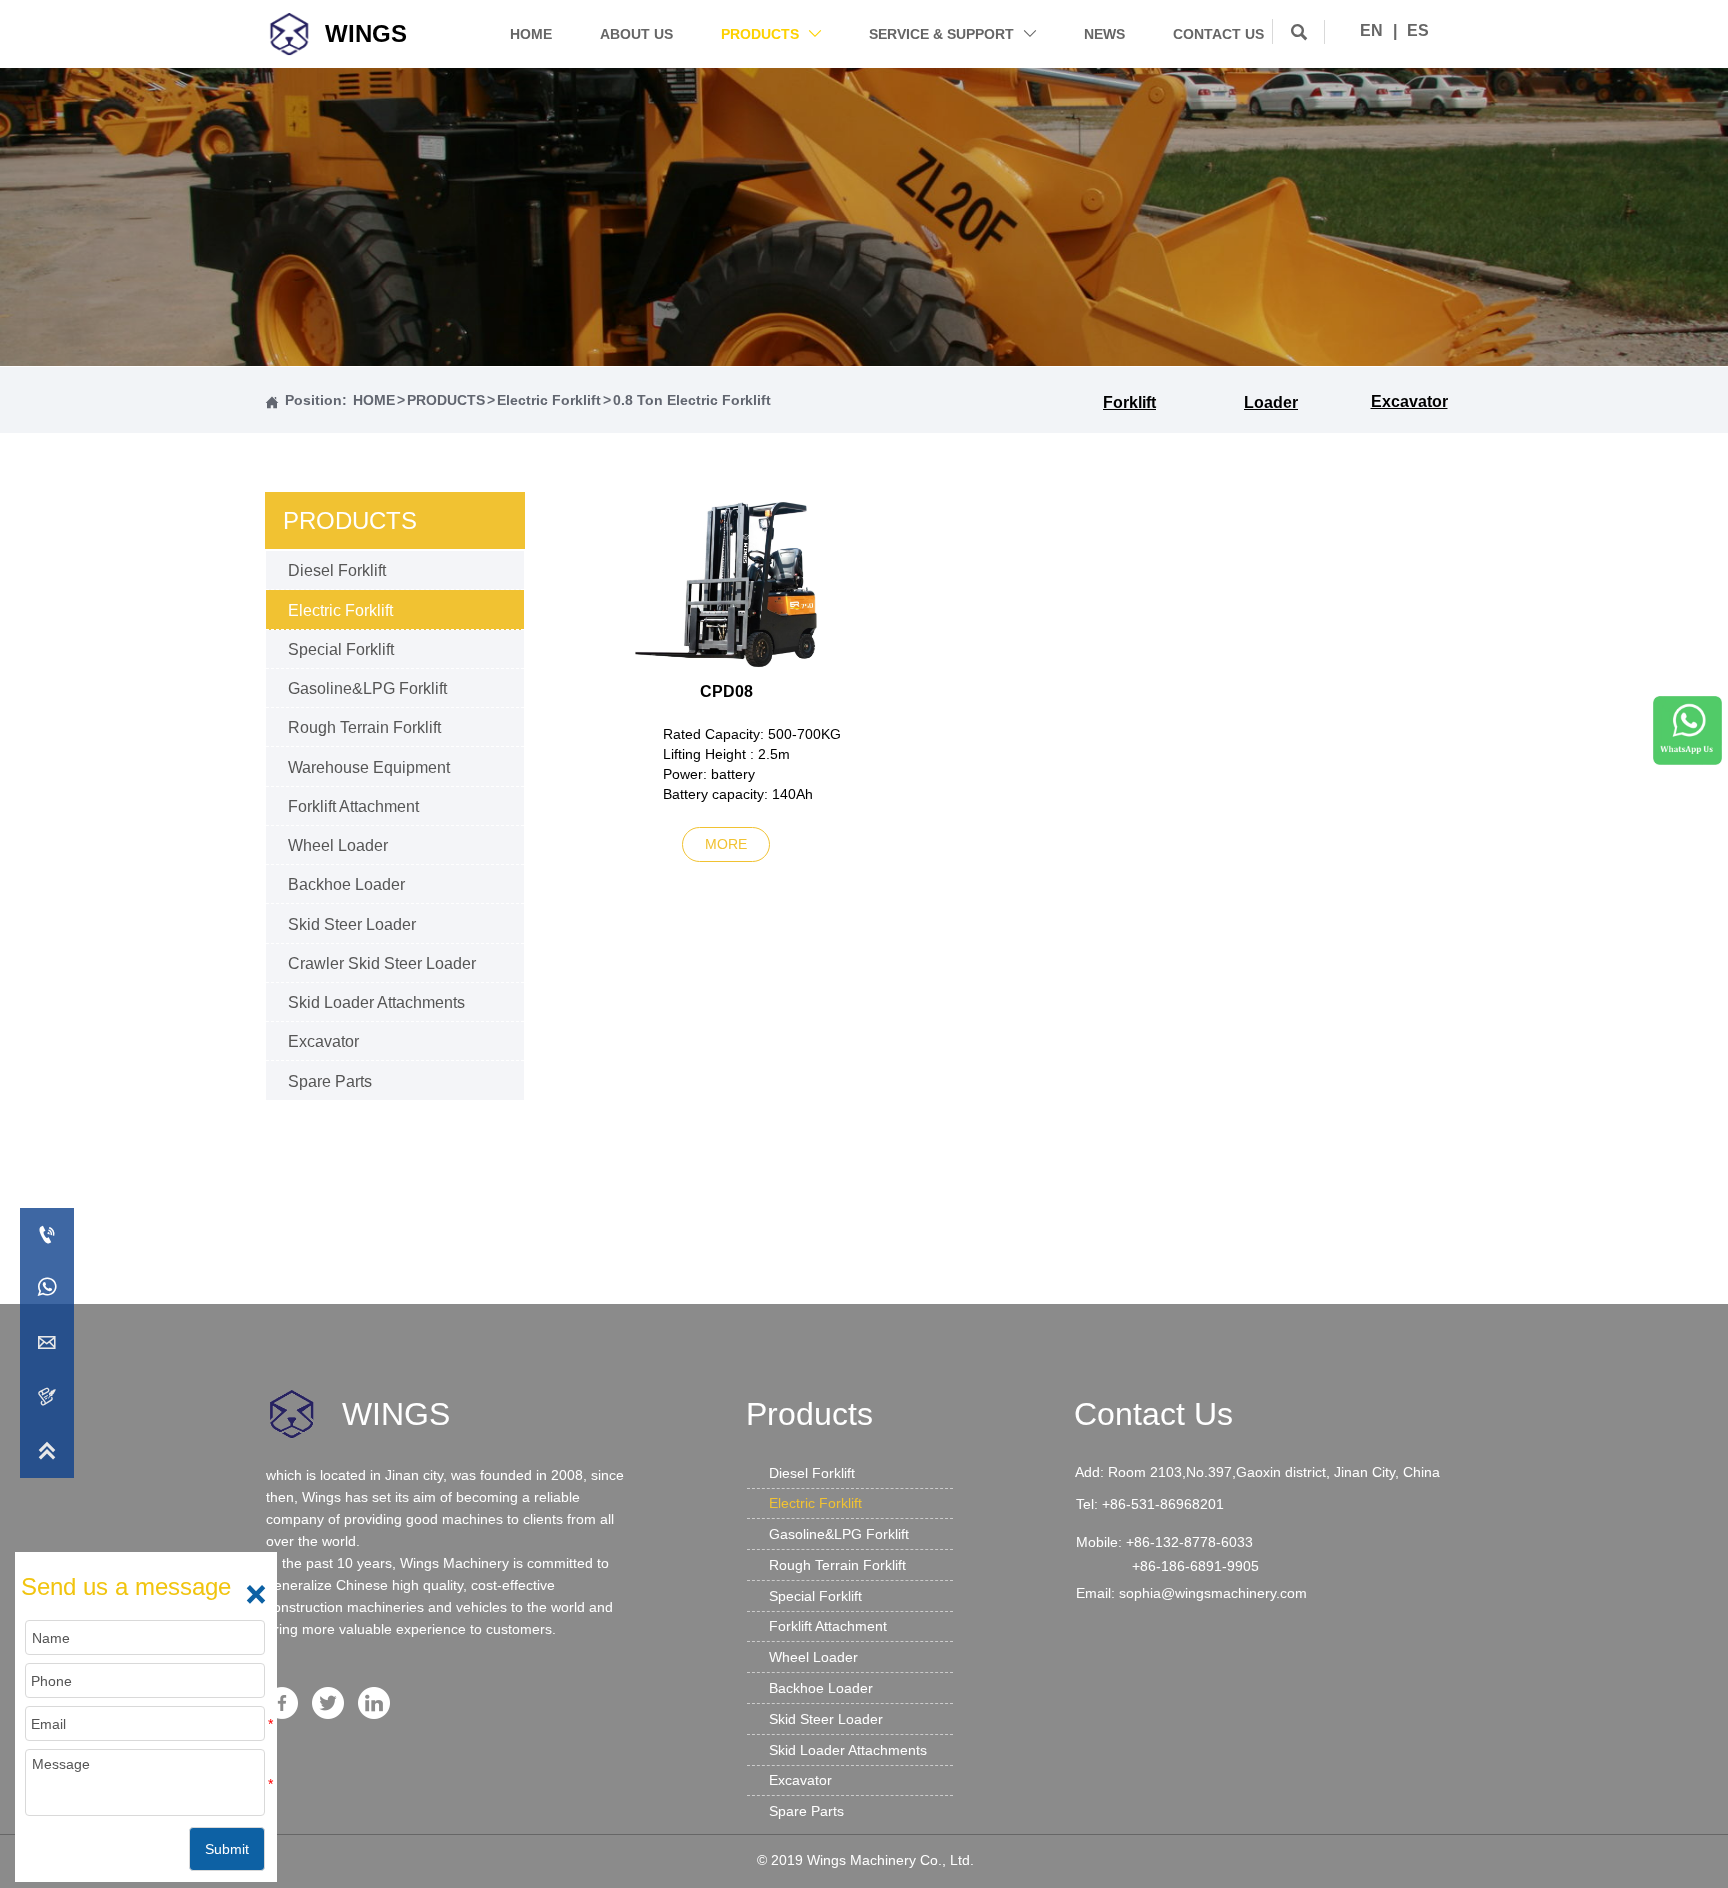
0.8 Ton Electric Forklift (692, 400)
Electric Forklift (549, 400)
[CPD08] (727, 584)
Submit (227, 1849)
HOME (374, 400)
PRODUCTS (446, 400)
